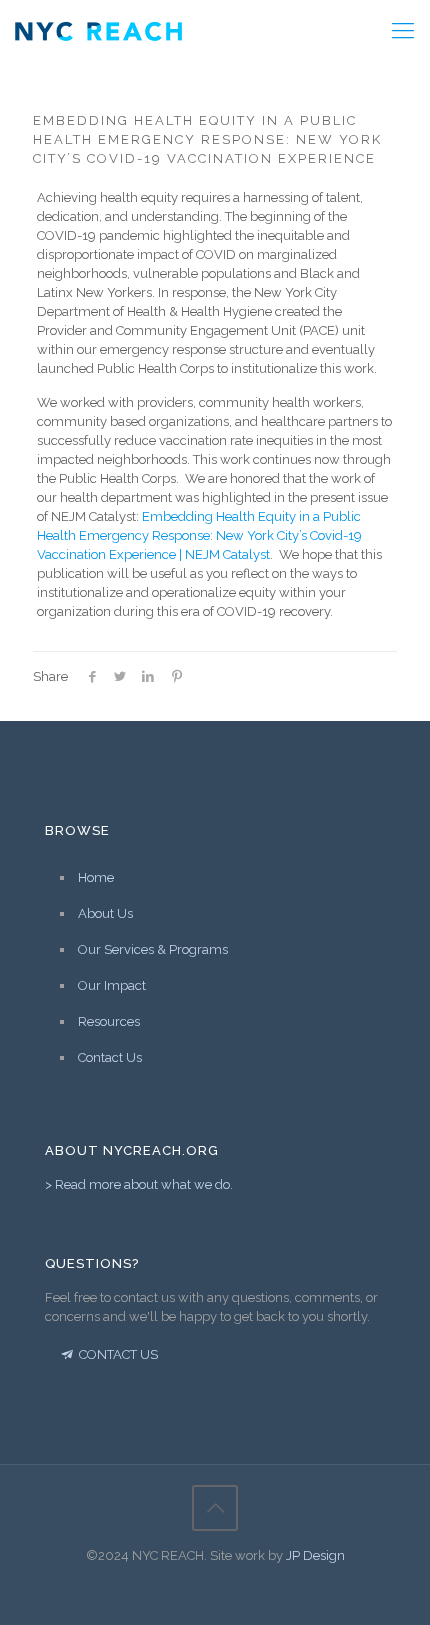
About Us (105, 913)
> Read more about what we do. (139, 1184)
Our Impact (112, 985)
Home (96, 877)
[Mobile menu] (403, 30)
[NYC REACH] (98, 30)
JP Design (315, 1555)
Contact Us (110, 1057)
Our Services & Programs (153, 949)
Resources (109, 1021)
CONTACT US (117, 1354)
